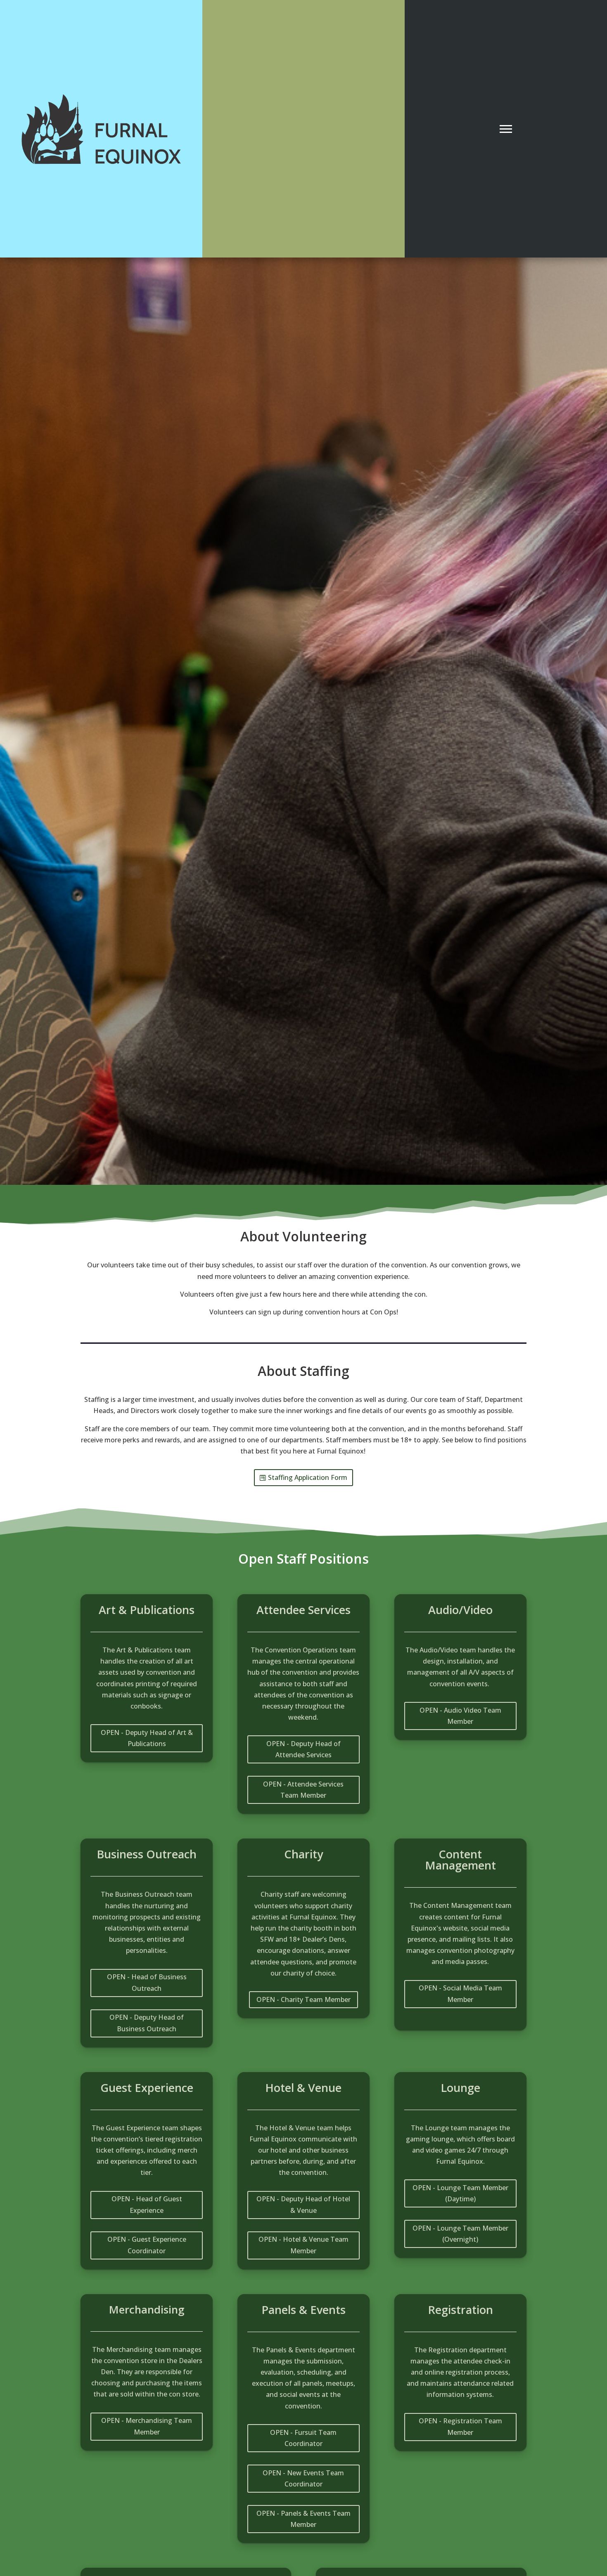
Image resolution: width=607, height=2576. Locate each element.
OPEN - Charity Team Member (303, 1999)
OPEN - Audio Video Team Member (460, 1716)
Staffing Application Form (308, 1477)
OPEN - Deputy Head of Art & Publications (147, 1738)
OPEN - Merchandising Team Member (147, 2426)
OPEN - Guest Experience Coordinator (147, 2245)
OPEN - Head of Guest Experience (147, 2204)
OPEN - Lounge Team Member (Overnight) (460, 2234)
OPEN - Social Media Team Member (460, 1993)
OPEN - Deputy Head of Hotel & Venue (303, 2204)
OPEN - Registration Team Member (460, 2426)
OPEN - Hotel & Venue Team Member (303, 2245)
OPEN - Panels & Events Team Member (303, 2519)
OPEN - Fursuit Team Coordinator (303, 2438)
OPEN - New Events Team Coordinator (303, 2478)
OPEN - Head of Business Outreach (147, 1982)
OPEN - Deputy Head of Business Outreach (147, 2023)
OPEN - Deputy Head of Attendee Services (303, 1749)
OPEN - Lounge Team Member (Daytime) (460, 2193)
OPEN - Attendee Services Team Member (303, 1790)
